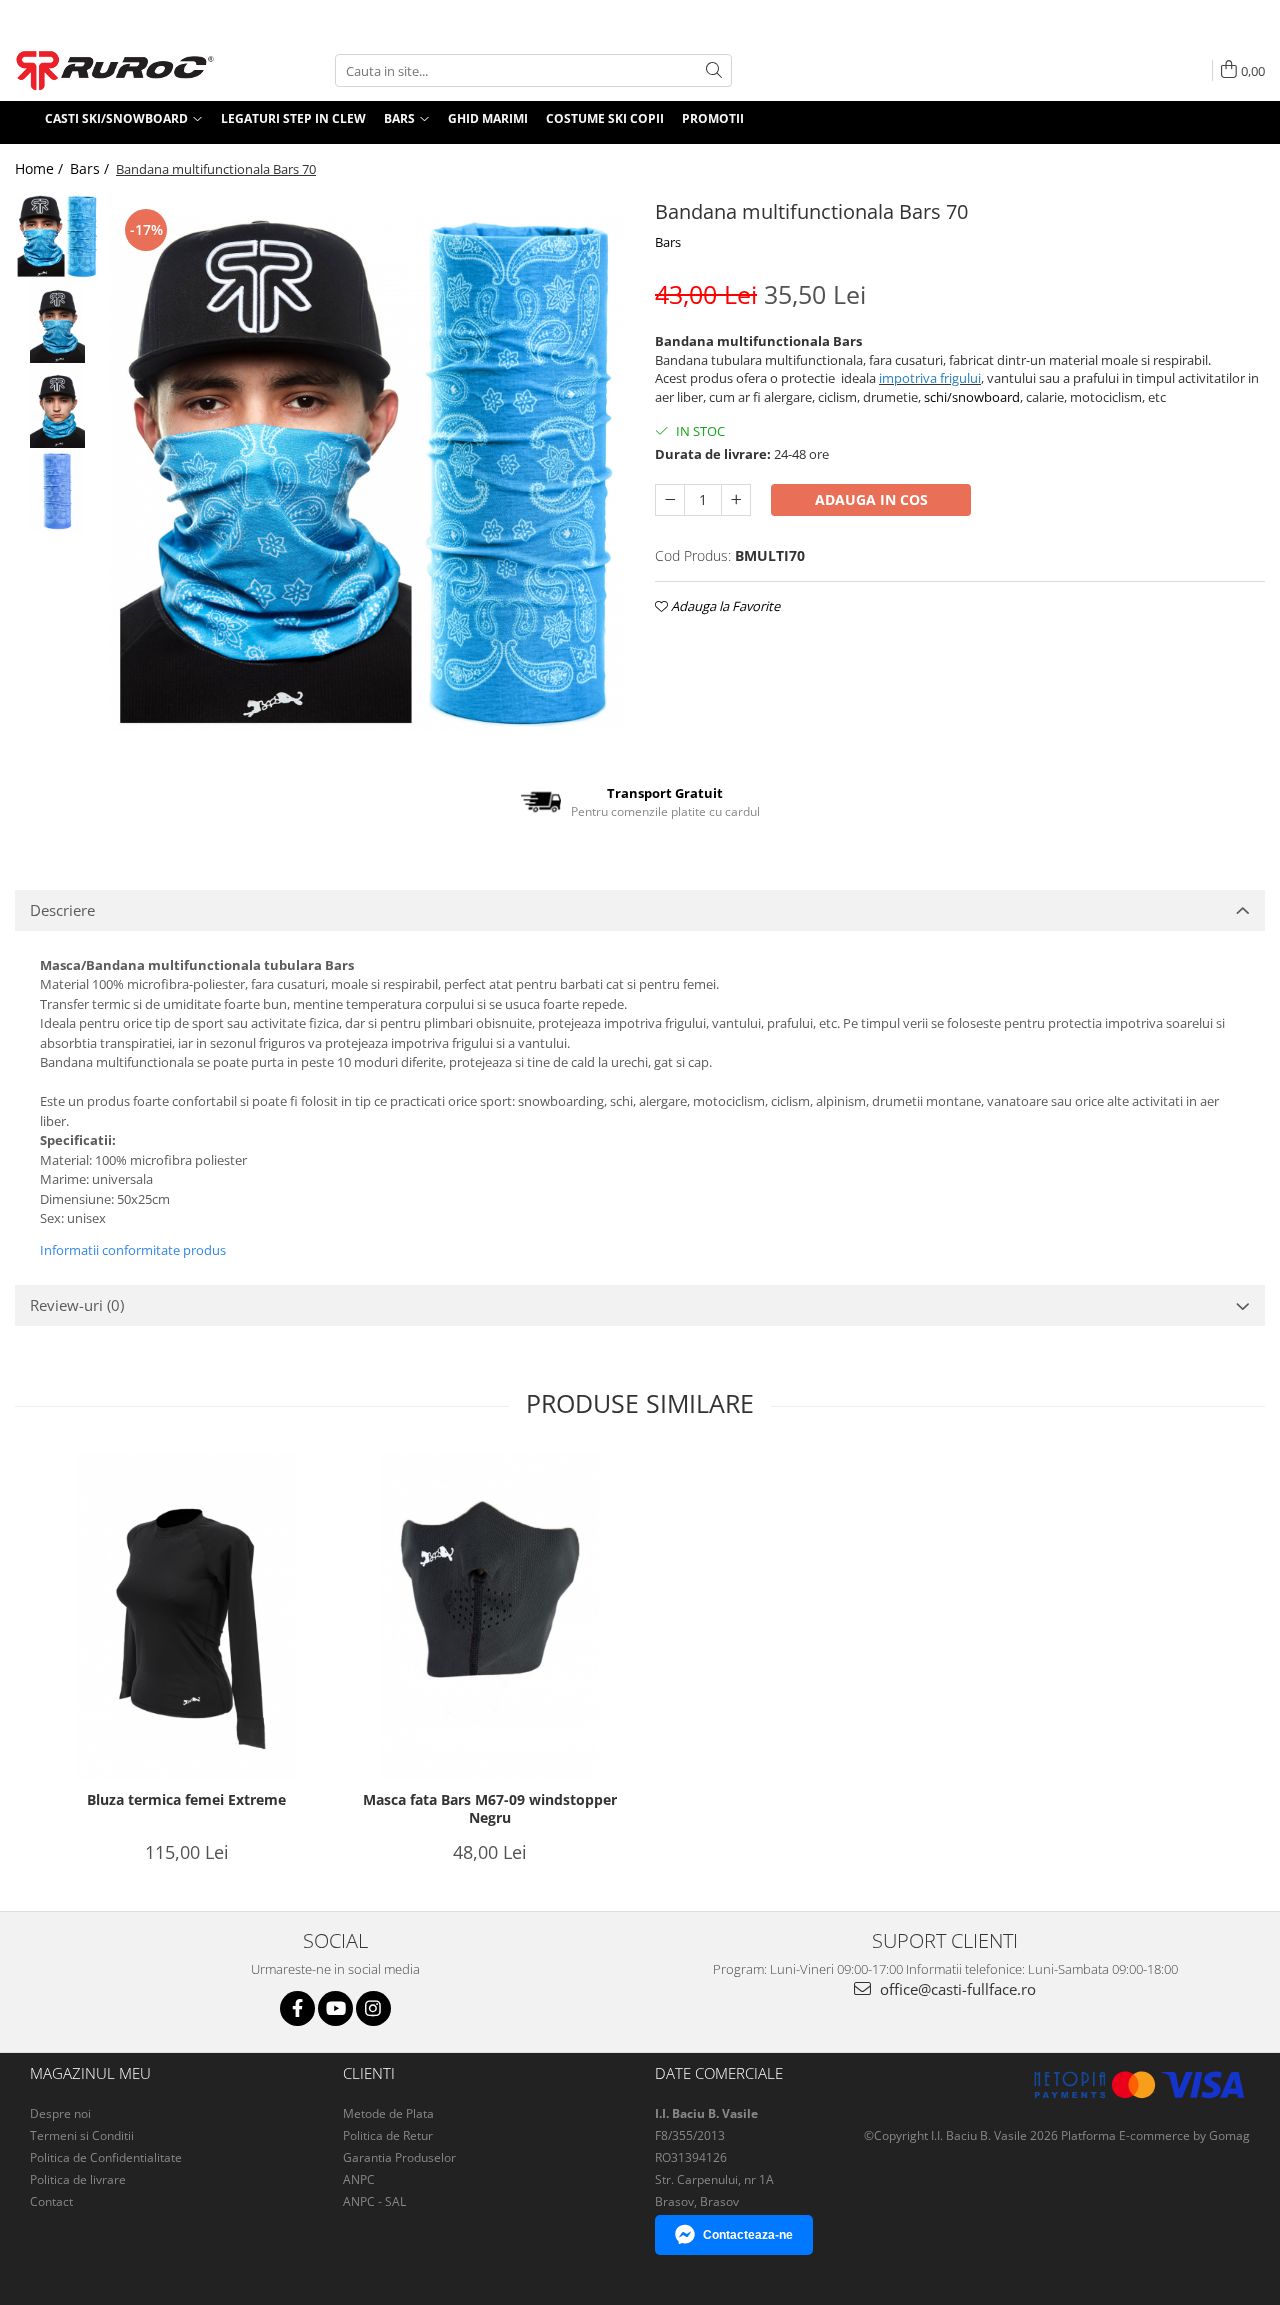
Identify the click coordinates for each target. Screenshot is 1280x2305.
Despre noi (60, 2113)
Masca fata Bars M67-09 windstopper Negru (490, 1809)
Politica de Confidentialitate (106, 2157)
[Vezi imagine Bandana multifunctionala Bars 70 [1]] (57, 321)
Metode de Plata (388, 2113)
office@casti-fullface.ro (956, 1989)
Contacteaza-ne (748, 2235)
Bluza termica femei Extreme (186, 1800)
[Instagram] (373, 2008)
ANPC (359, 2179)
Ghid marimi (488, 118)
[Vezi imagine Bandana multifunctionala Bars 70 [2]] (57, 406)
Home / (41, 168)
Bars (668, 242)
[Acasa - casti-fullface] (115, 70)
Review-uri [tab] (77, 1305)
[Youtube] (335, 2008)
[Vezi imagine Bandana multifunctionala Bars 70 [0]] (57, 236)
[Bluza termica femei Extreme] (186, 1616)
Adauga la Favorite (724, 606)
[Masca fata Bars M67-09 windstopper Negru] (489, 1616)
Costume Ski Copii (605, 118)
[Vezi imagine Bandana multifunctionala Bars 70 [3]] (57, 491)
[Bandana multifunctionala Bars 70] (367, 474)
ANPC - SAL (374, 2201)
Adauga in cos (871, 499)
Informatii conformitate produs (133, 1250)
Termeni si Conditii (82, 2135)
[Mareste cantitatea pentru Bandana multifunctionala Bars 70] (736, 500)
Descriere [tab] (62, 910)
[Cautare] (714, 70)
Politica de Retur (388, 2135)
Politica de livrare (78, 2179)
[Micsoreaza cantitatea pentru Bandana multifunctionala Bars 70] (670, 500)
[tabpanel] (367, 474)
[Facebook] (297, 2008)
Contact (51, 2201)
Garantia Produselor (399, 2157)
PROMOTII (713, 118)
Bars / (91, 168)
